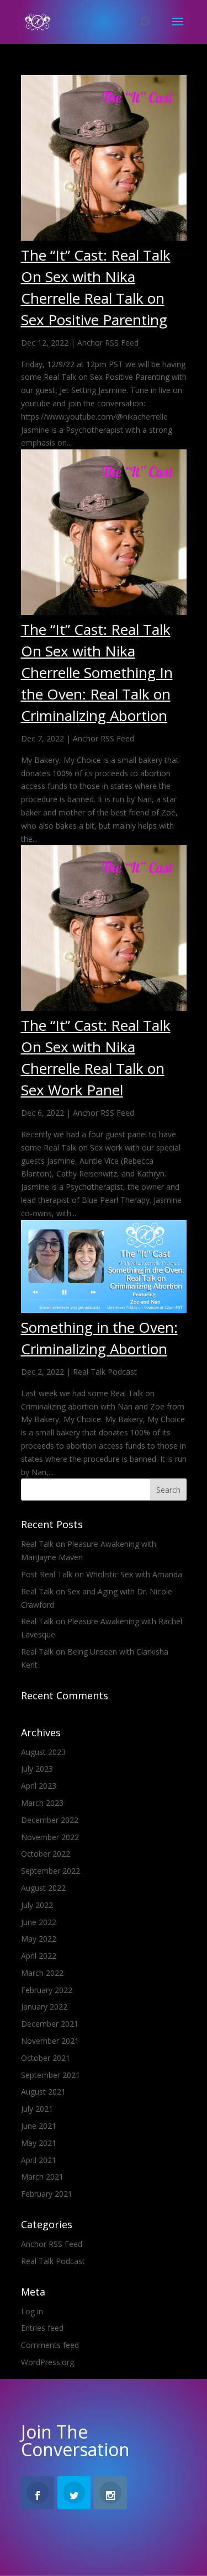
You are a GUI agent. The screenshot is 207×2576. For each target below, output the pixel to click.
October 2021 (46, 2058)
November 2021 (50, 2041)
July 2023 (37, 1769)
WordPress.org (47, 2362)
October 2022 (46, 1854)
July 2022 (37, 1905)
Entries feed (42, 2328)
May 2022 (39, 1939)
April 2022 (39, 1956)
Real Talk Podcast (105, 1372)
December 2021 (50, 2024)
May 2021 (39, 2143)
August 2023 (43, 1752)
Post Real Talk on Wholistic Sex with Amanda (102, 1574)
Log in (32, 2311)
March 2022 (42, 1973)
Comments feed (50, 2345)
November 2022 (50, 1837)
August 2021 (43, 2092)
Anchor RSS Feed (108, 343)
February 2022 (47, 1990)
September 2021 (51, 2075)
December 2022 (50, 1820)
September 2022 (51, 1871)
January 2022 (44, 2007)
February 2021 (47, 2194)
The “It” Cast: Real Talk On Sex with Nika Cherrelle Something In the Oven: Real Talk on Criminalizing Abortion (97, 672)
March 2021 (42, 2177)
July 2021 (37, 2109)
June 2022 (39, 1922)
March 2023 (42, 1803)
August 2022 (43, 1888)
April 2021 (39, 2160)
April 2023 (39, 1786)
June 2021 (39, 2126)
